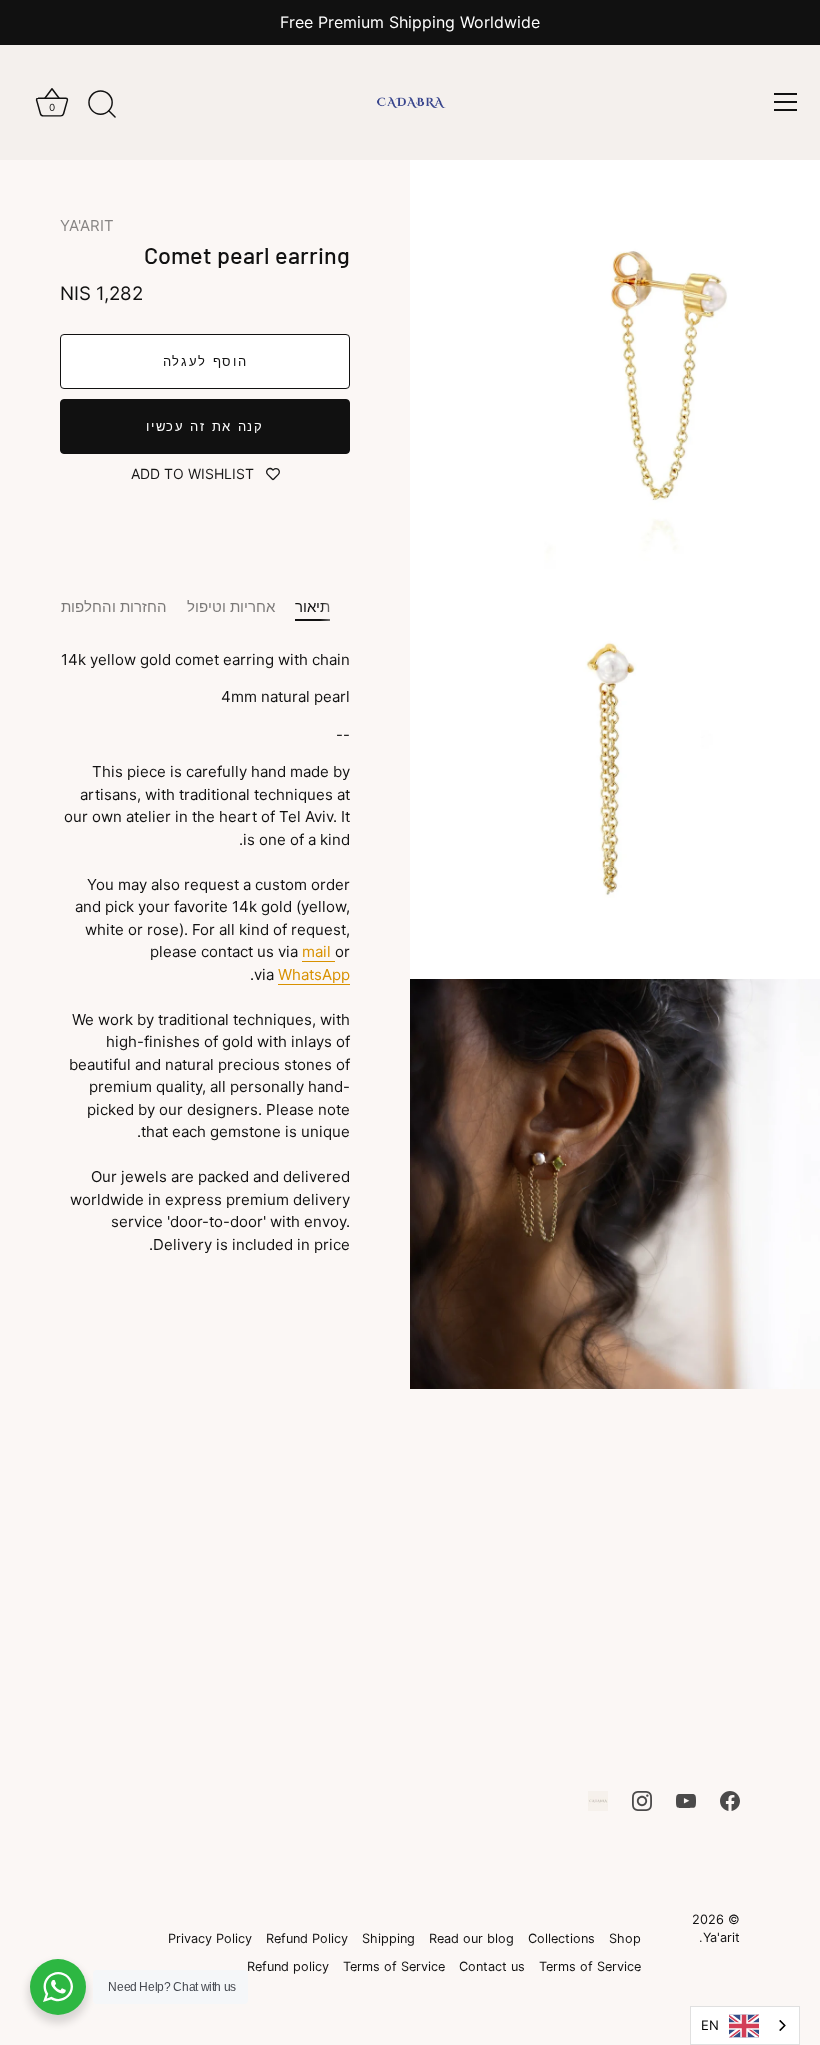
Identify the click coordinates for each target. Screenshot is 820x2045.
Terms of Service (590, 1966)
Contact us (492, 1966)
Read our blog (471, 1938)
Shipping (388, 1938)
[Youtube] (686, 1799)
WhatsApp (314, 974)
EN (710, 2025)
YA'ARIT (87, 225)
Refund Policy (307, 1938)
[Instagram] (642, 1799)
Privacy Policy (210, 1938)
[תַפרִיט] (785, 102)
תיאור (312, 606)
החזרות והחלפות (114, 606)
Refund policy (288, 1966)
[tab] (322, 607)
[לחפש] (102, 105)
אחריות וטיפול (231, 606)
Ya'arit (721, 1937)
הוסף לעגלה (205, 361)
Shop (625, 1938)
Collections (561, 1938)
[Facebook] (730, 1799)
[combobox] (745, 2025)
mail (318, 951)
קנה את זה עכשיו (204, 426)
